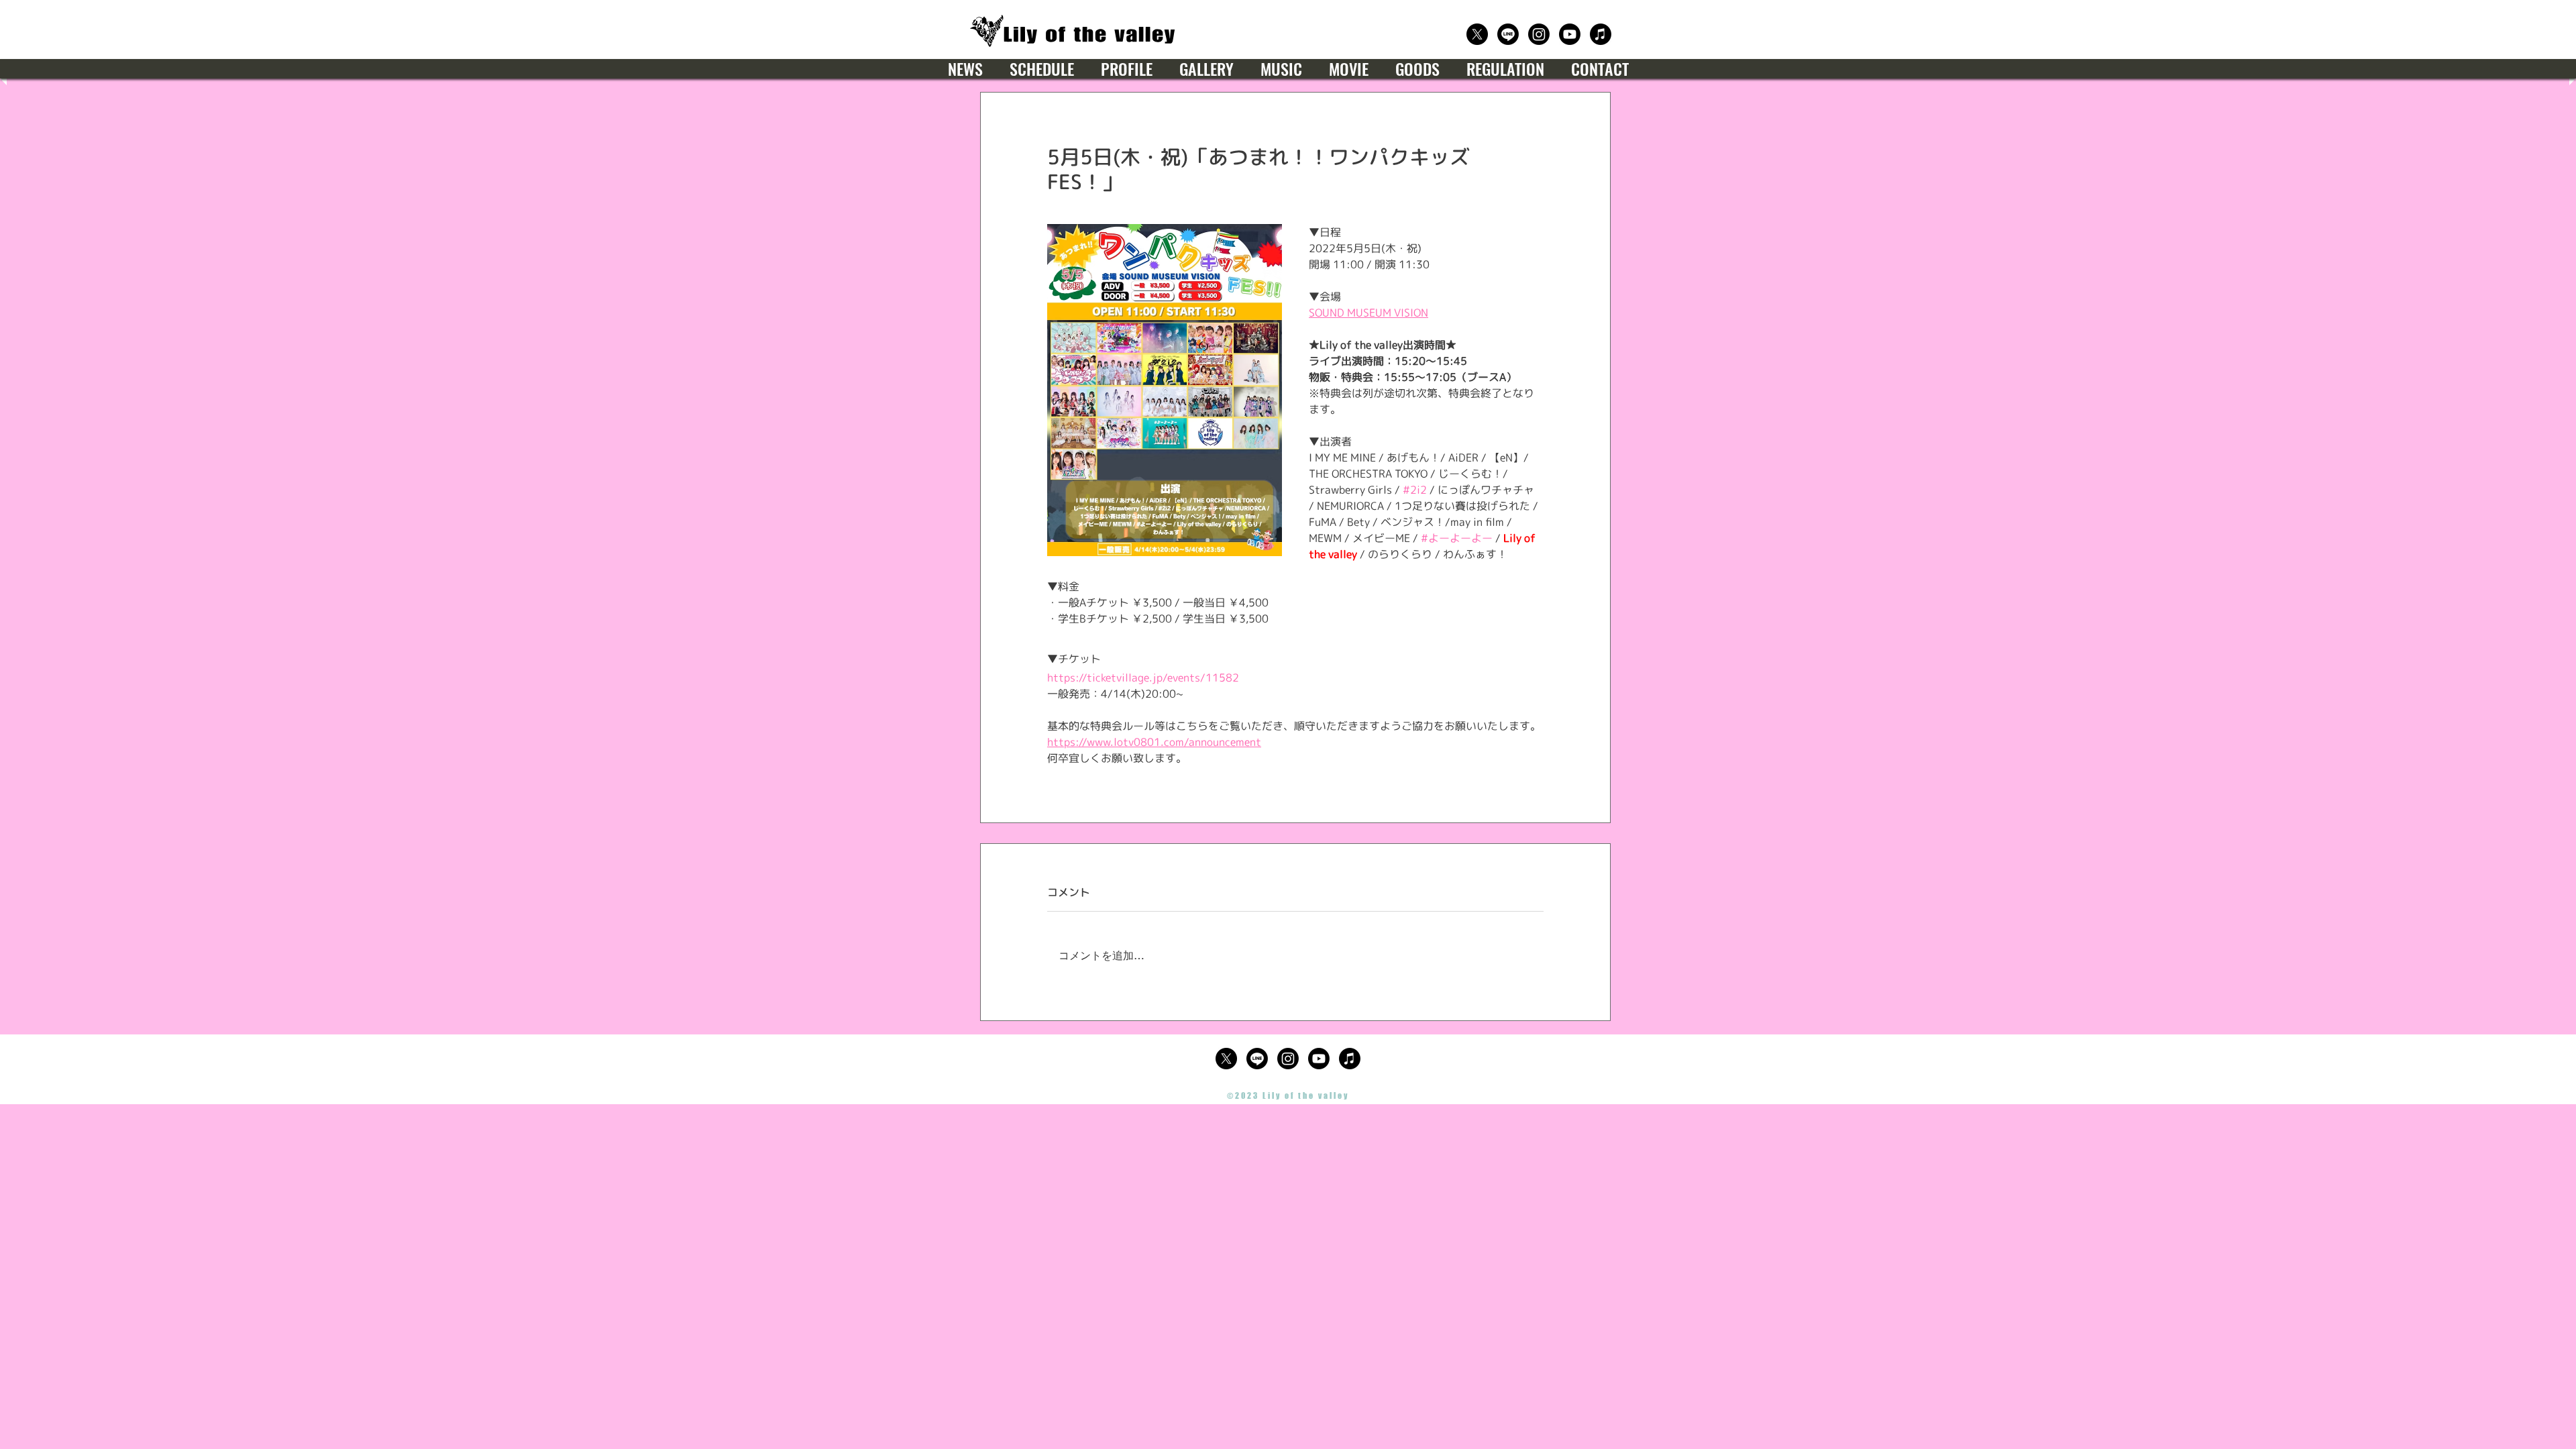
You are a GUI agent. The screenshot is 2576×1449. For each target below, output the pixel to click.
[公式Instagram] (1539, 34)
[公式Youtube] (1570, 34)
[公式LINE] (1508, 34)
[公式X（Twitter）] (1477, 34)
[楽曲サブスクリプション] (1601, 34)
